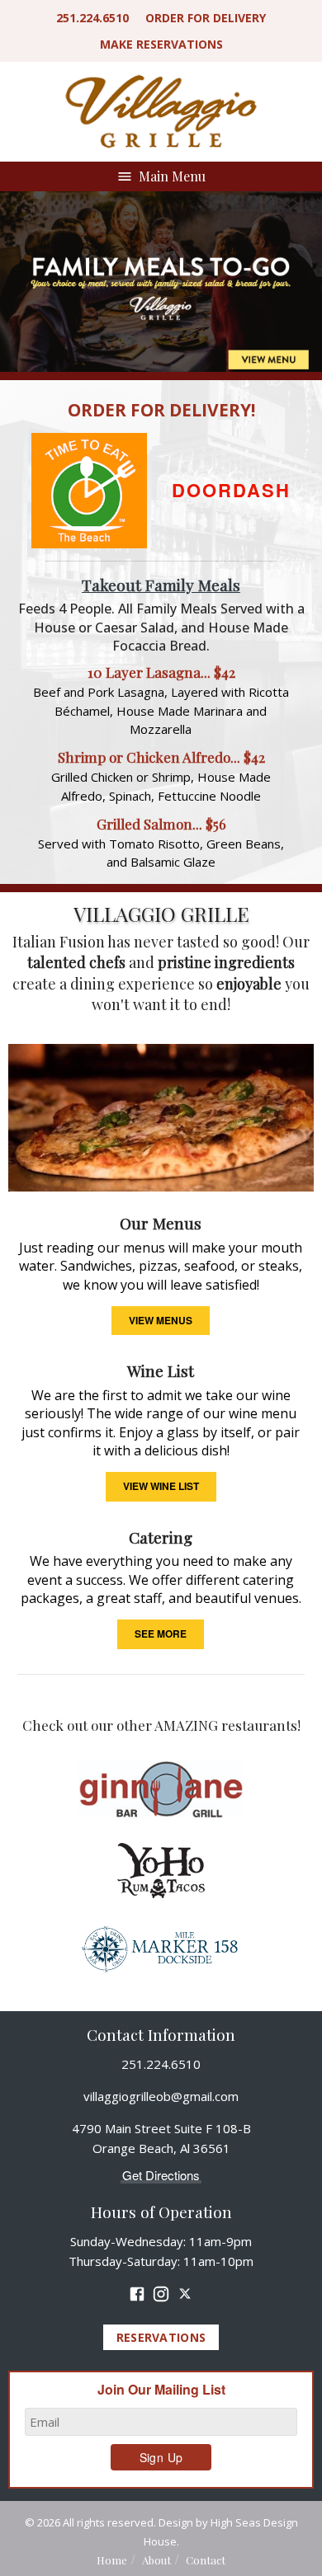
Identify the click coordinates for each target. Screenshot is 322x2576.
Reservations (161, 44)
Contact (206, 2560)
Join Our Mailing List (161, 2390)
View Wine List (161, 1486)
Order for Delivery (206, 18)
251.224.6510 (92, 18)
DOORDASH (231, 490)
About (156, 2560)
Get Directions (161, 2175)
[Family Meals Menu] (161, 285)
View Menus (161, 1320)
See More (161, 1634)
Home (112, 2560)
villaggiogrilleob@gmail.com (161, 2096)
